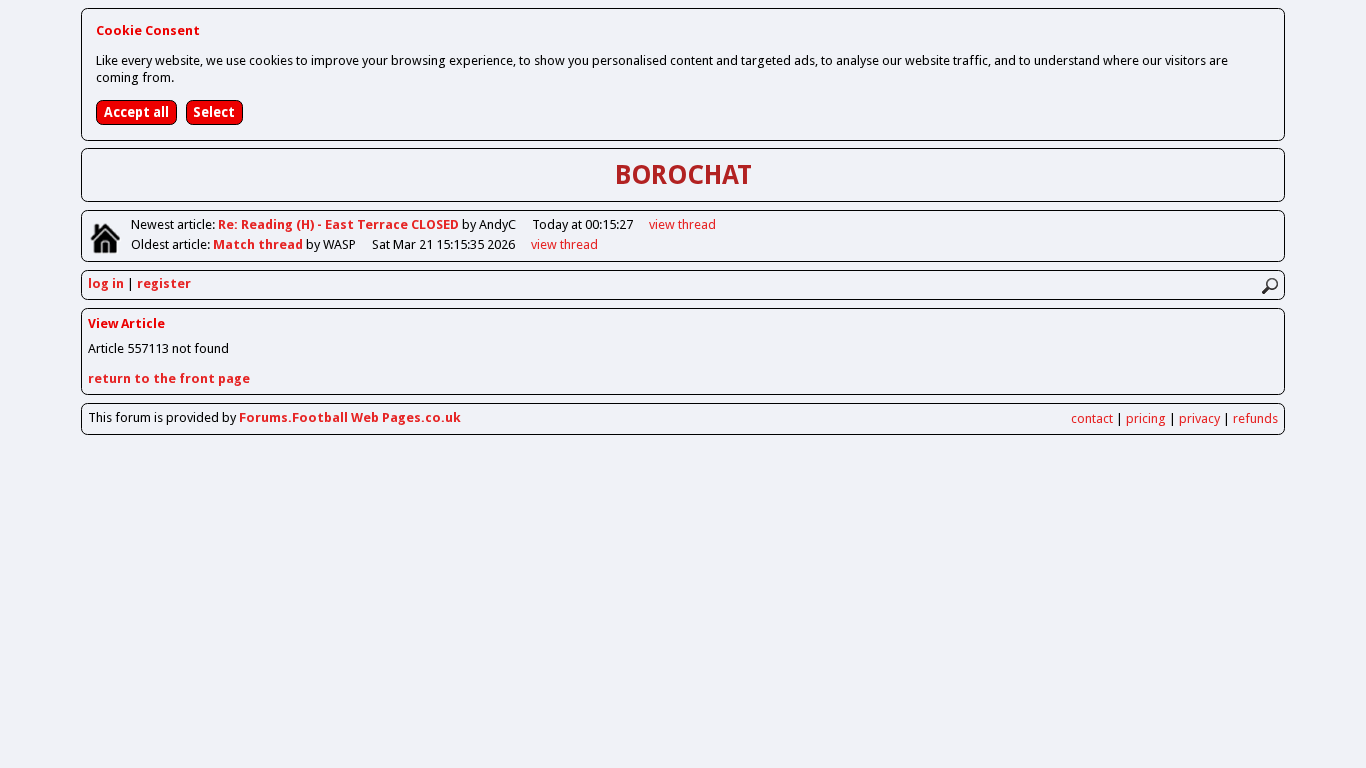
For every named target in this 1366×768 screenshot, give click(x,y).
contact (1092, 418)
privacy (1199, 418)
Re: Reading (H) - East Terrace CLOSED (340, 224)
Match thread (259, 244)
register (164, 283)
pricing (1146, 418)
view (682, 224)
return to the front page (169, 378)
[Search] (1269, 286)
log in (106, 283)
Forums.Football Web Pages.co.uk (350, 417)
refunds (1255, 418)
